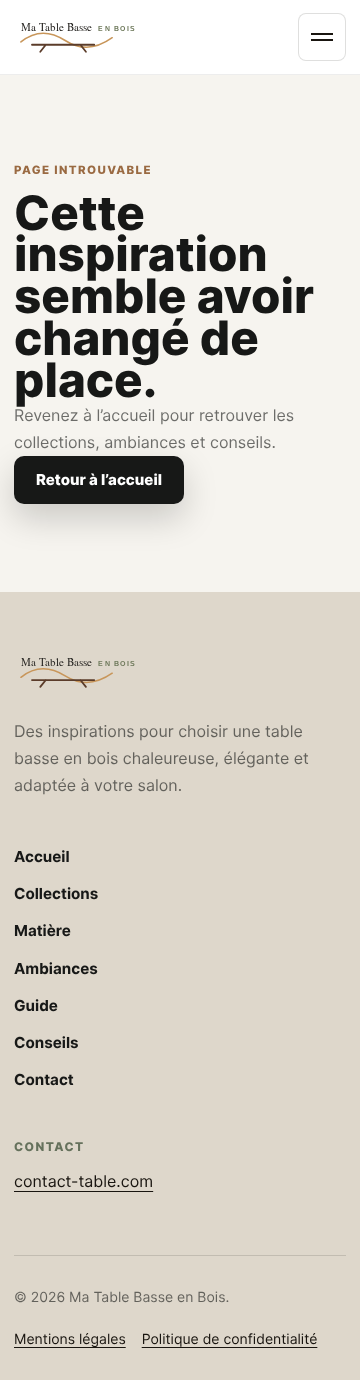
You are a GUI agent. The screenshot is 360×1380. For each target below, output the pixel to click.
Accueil (42, 856)
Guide (36, 1005)
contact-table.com (83, 1181)
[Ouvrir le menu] (322, 37)
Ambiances (56, 968)
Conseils (46, 1042)
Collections (56, 893)
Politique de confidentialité (230, 1339)
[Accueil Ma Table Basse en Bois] (150, 36)
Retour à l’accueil (99, 479)
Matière (42, 930)
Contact (44, 1079)
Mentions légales (70, 1339)
